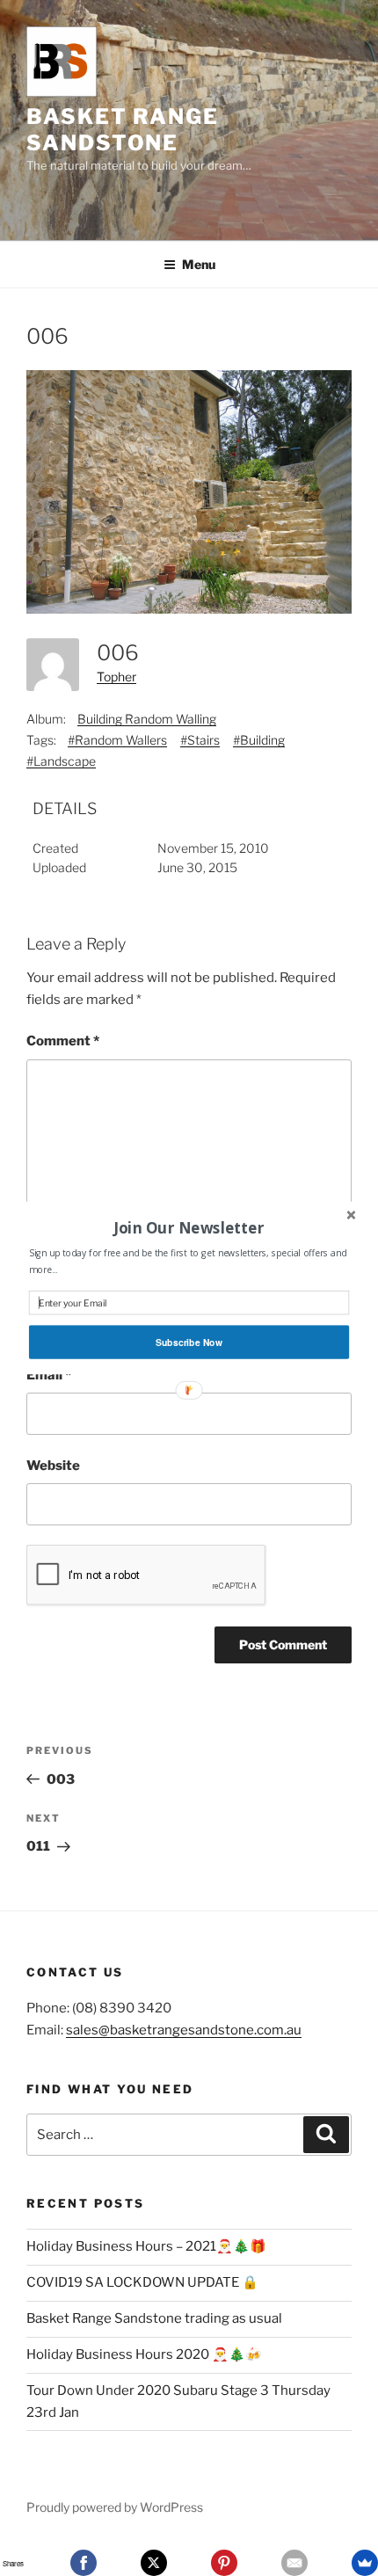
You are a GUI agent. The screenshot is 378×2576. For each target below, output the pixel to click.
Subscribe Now (189, 1342)
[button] (189, 1227)
